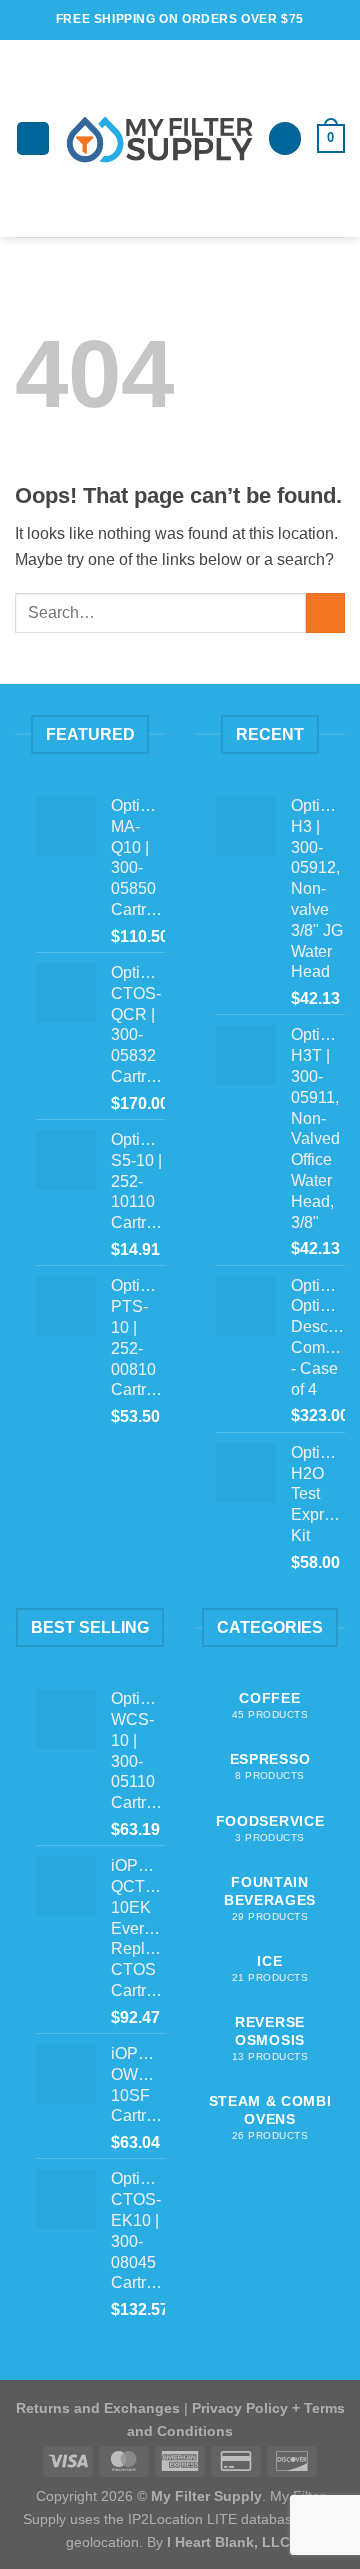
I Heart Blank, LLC (228, 2542)
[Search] (285, 138)
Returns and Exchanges (98, 2408)
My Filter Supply (206, 2496)
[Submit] (325, 612)
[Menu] (33, 138)
